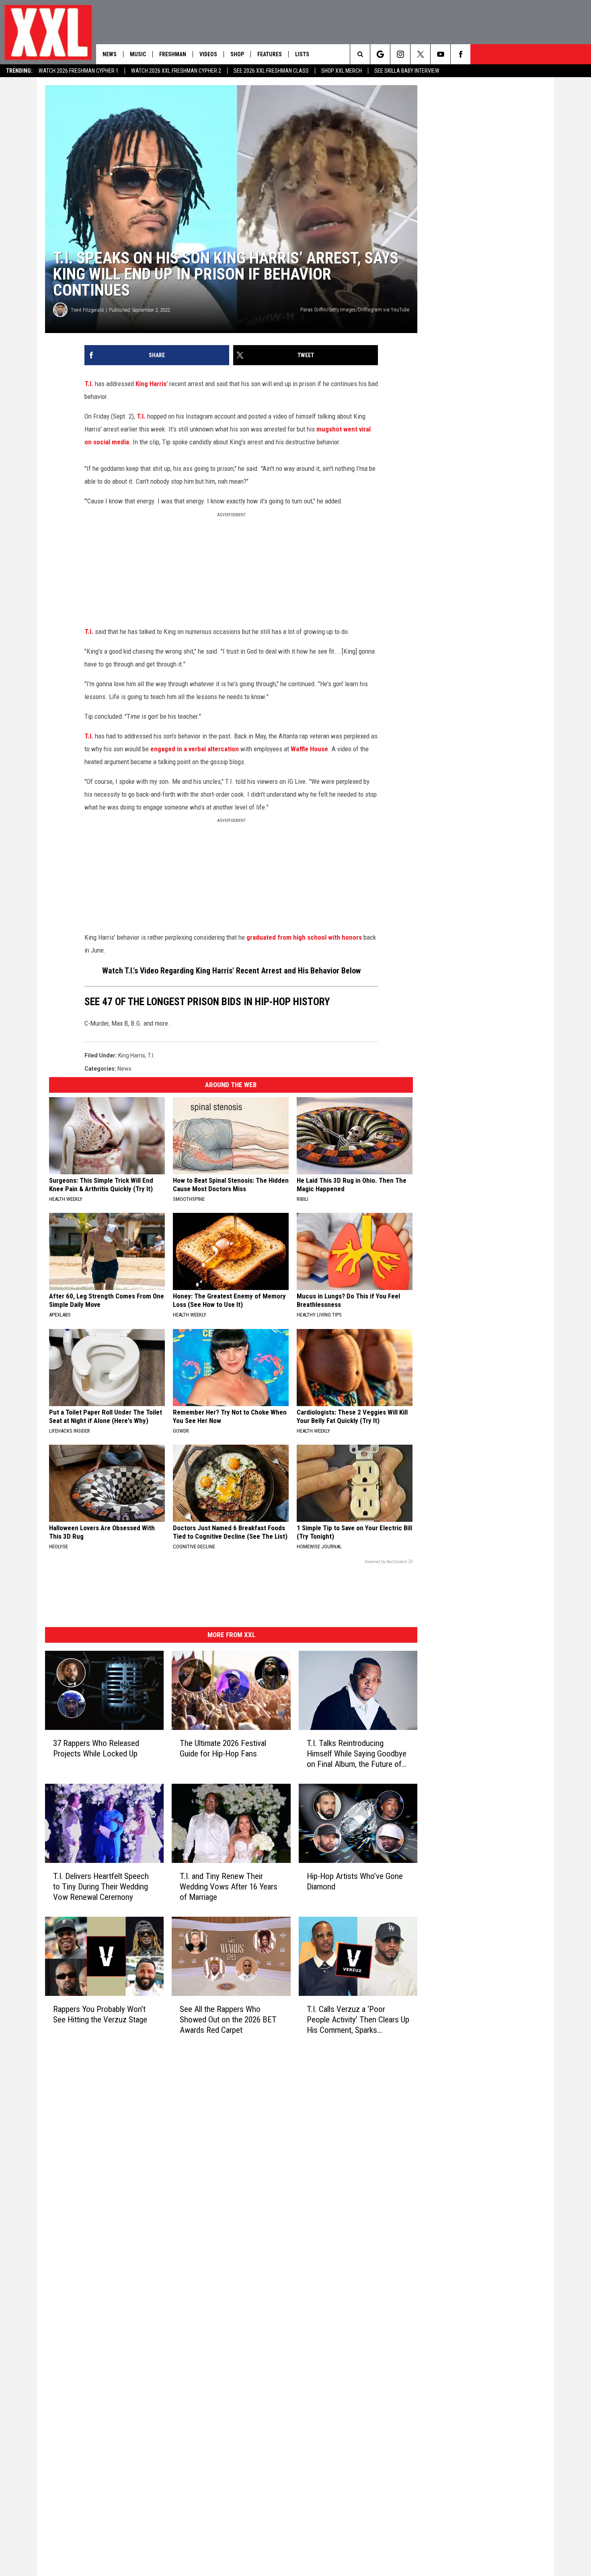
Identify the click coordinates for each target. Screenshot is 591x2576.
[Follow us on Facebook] (461, 54)
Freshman (173, 54)
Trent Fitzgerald (87, 310)
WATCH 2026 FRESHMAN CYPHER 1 (79, 71)
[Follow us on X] (420, 54)
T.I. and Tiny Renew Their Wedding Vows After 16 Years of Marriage (229, 1887)
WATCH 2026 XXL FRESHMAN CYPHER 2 (176, 71)
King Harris (151, 384)
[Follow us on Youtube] (440, 54)
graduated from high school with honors (304, 937)
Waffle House (309, 749)
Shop (237, 54)
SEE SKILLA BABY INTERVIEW (407, 71)
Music (138, 54)
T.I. (89, 384)
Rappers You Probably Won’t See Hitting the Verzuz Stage (100, 2014)
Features (270, 54)
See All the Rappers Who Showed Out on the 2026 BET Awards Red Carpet (228, 2020)
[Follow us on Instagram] (400, 54)
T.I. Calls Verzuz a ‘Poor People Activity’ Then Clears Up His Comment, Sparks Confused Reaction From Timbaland (358, 2020)
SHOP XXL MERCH (342, 71)
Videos (208, 54)
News (110, 54)
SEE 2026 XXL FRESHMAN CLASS (271, 71)
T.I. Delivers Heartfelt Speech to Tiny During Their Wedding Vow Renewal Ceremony (101, 1887)
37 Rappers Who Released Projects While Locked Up (96, 1748)
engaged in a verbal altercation (195, 749)
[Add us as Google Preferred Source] (380, 54)
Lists (302, 54)
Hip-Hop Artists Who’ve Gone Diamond (355, 1881)
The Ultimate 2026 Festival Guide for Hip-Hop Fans (223, 1748)
